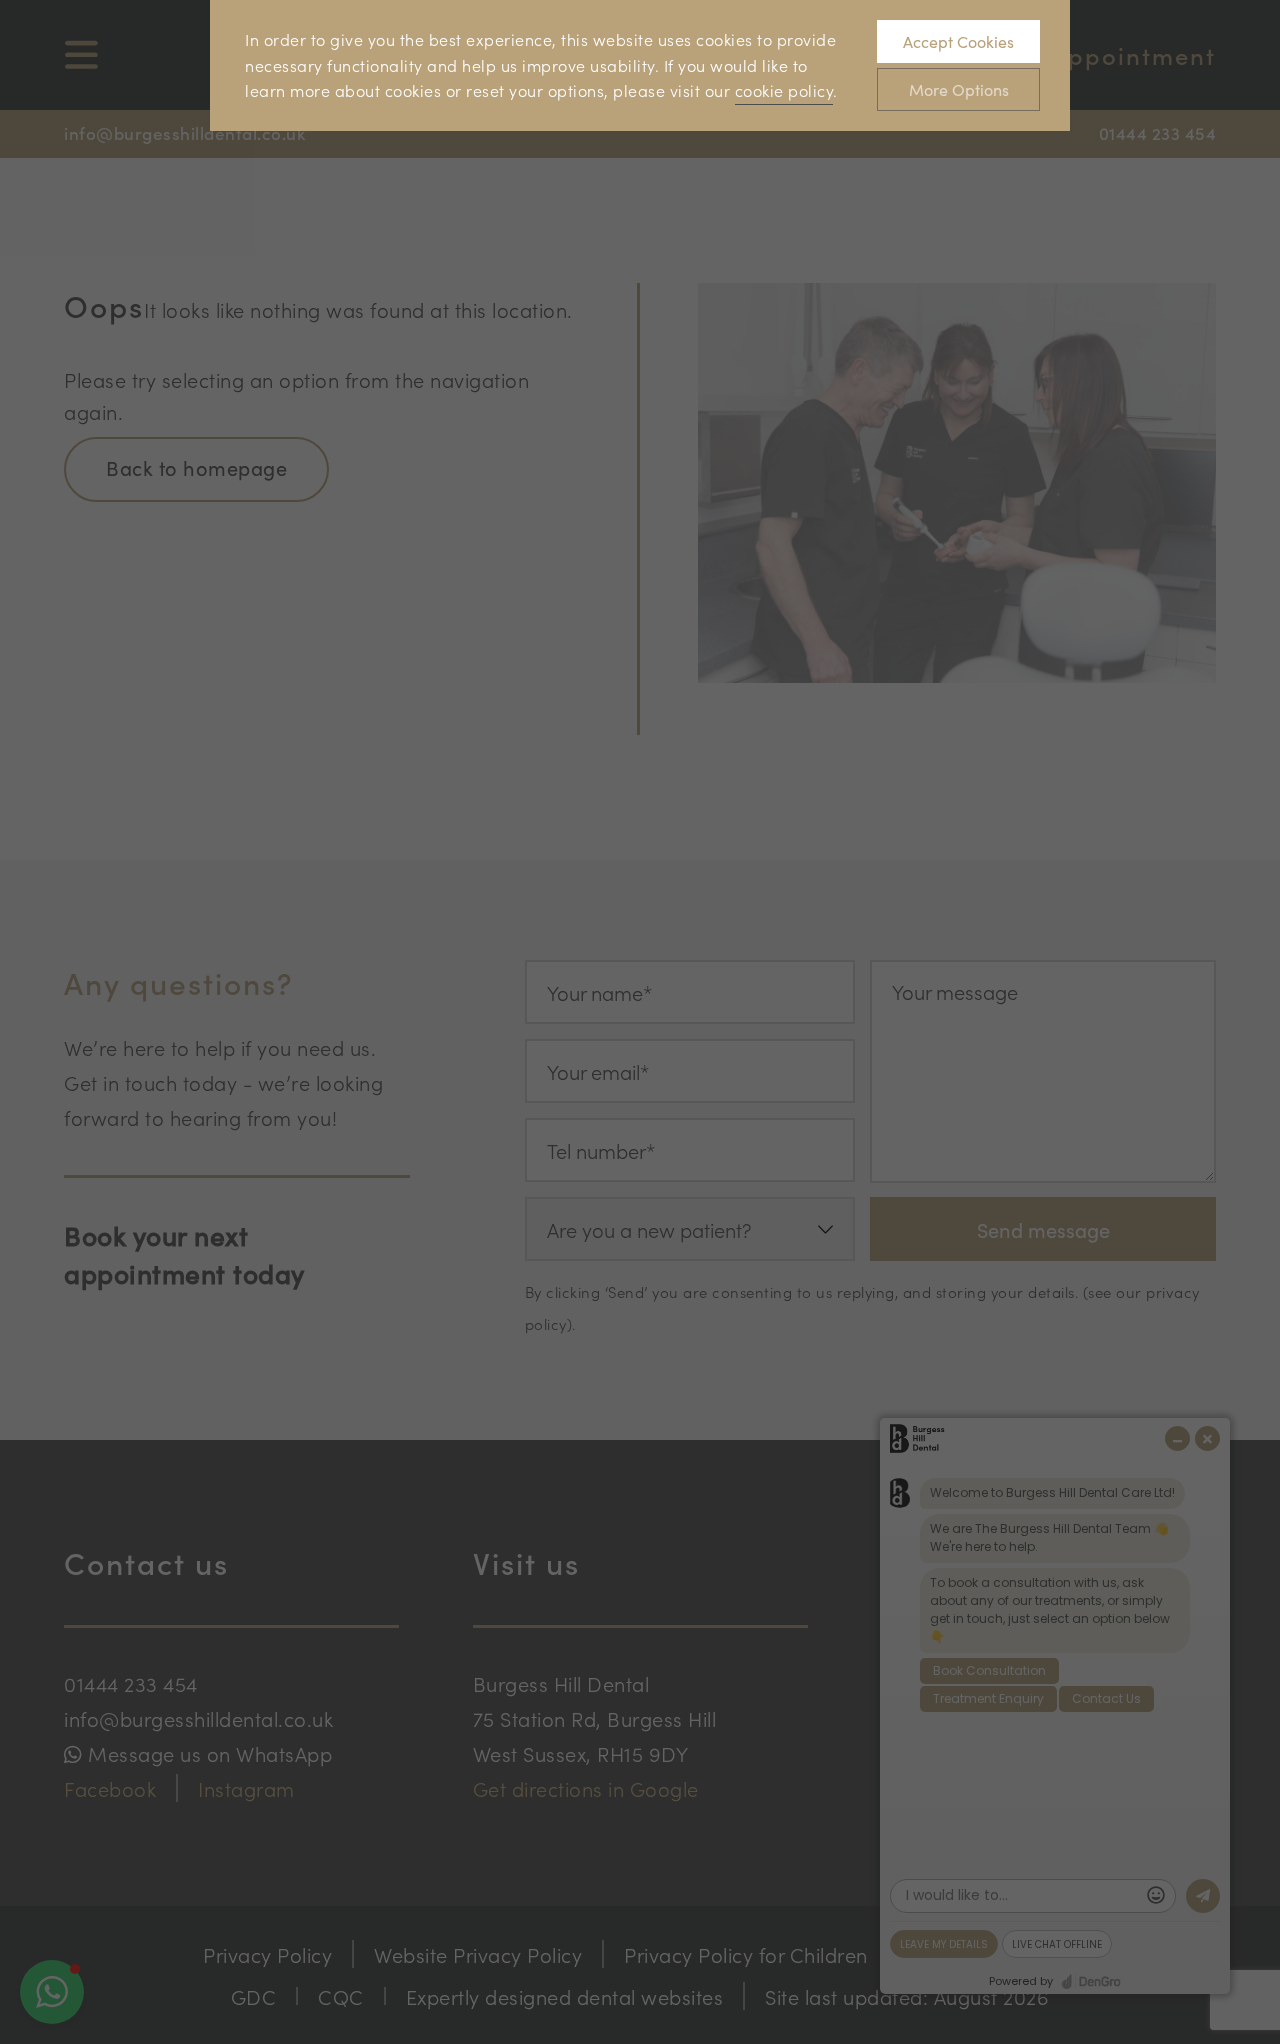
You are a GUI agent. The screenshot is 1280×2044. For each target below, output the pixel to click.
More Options (959, 89)
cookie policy (784, 90)
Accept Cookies (958, 41)
